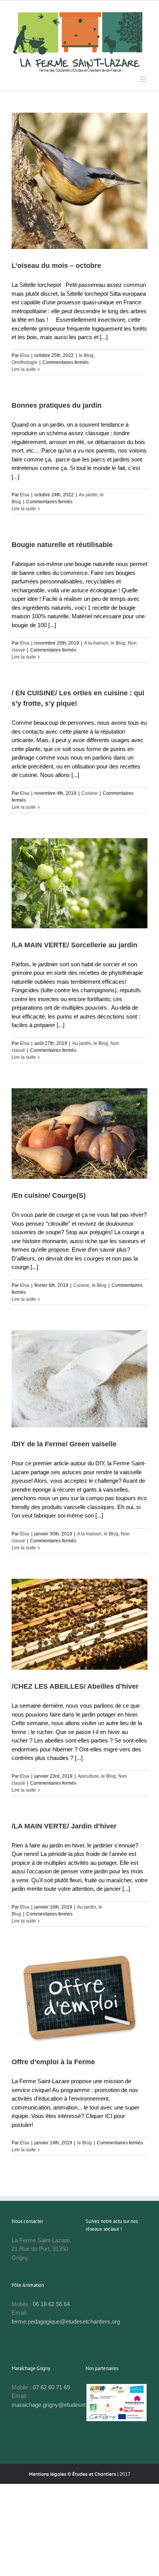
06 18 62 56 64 (51, 2304)
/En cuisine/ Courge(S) (49, 1195)
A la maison (96, 643)
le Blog (86, 355)
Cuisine (90, 793)
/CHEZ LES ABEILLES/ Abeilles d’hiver (75, 1686)
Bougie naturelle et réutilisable (62, 545)
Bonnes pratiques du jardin (57, 405)
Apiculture (88, 1776)
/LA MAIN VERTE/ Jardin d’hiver (64, 1826)
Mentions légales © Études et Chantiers (73, 2474)
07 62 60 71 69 (51, 2387)
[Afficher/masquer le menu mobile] (143, 79)
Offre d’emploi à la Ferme (53, 2062)
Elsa (25, 355)
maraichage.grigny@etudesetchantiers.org (65, 2405)
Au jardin (88, 495)
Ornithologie (25, 362)
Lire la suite (24, 369)
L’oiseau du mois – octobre (56, 266)
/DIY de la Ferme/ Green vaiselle (64, 1444)
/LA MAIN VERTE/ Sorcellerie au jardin (74, 945)
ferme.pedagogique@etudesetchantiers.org (66, 2321)
